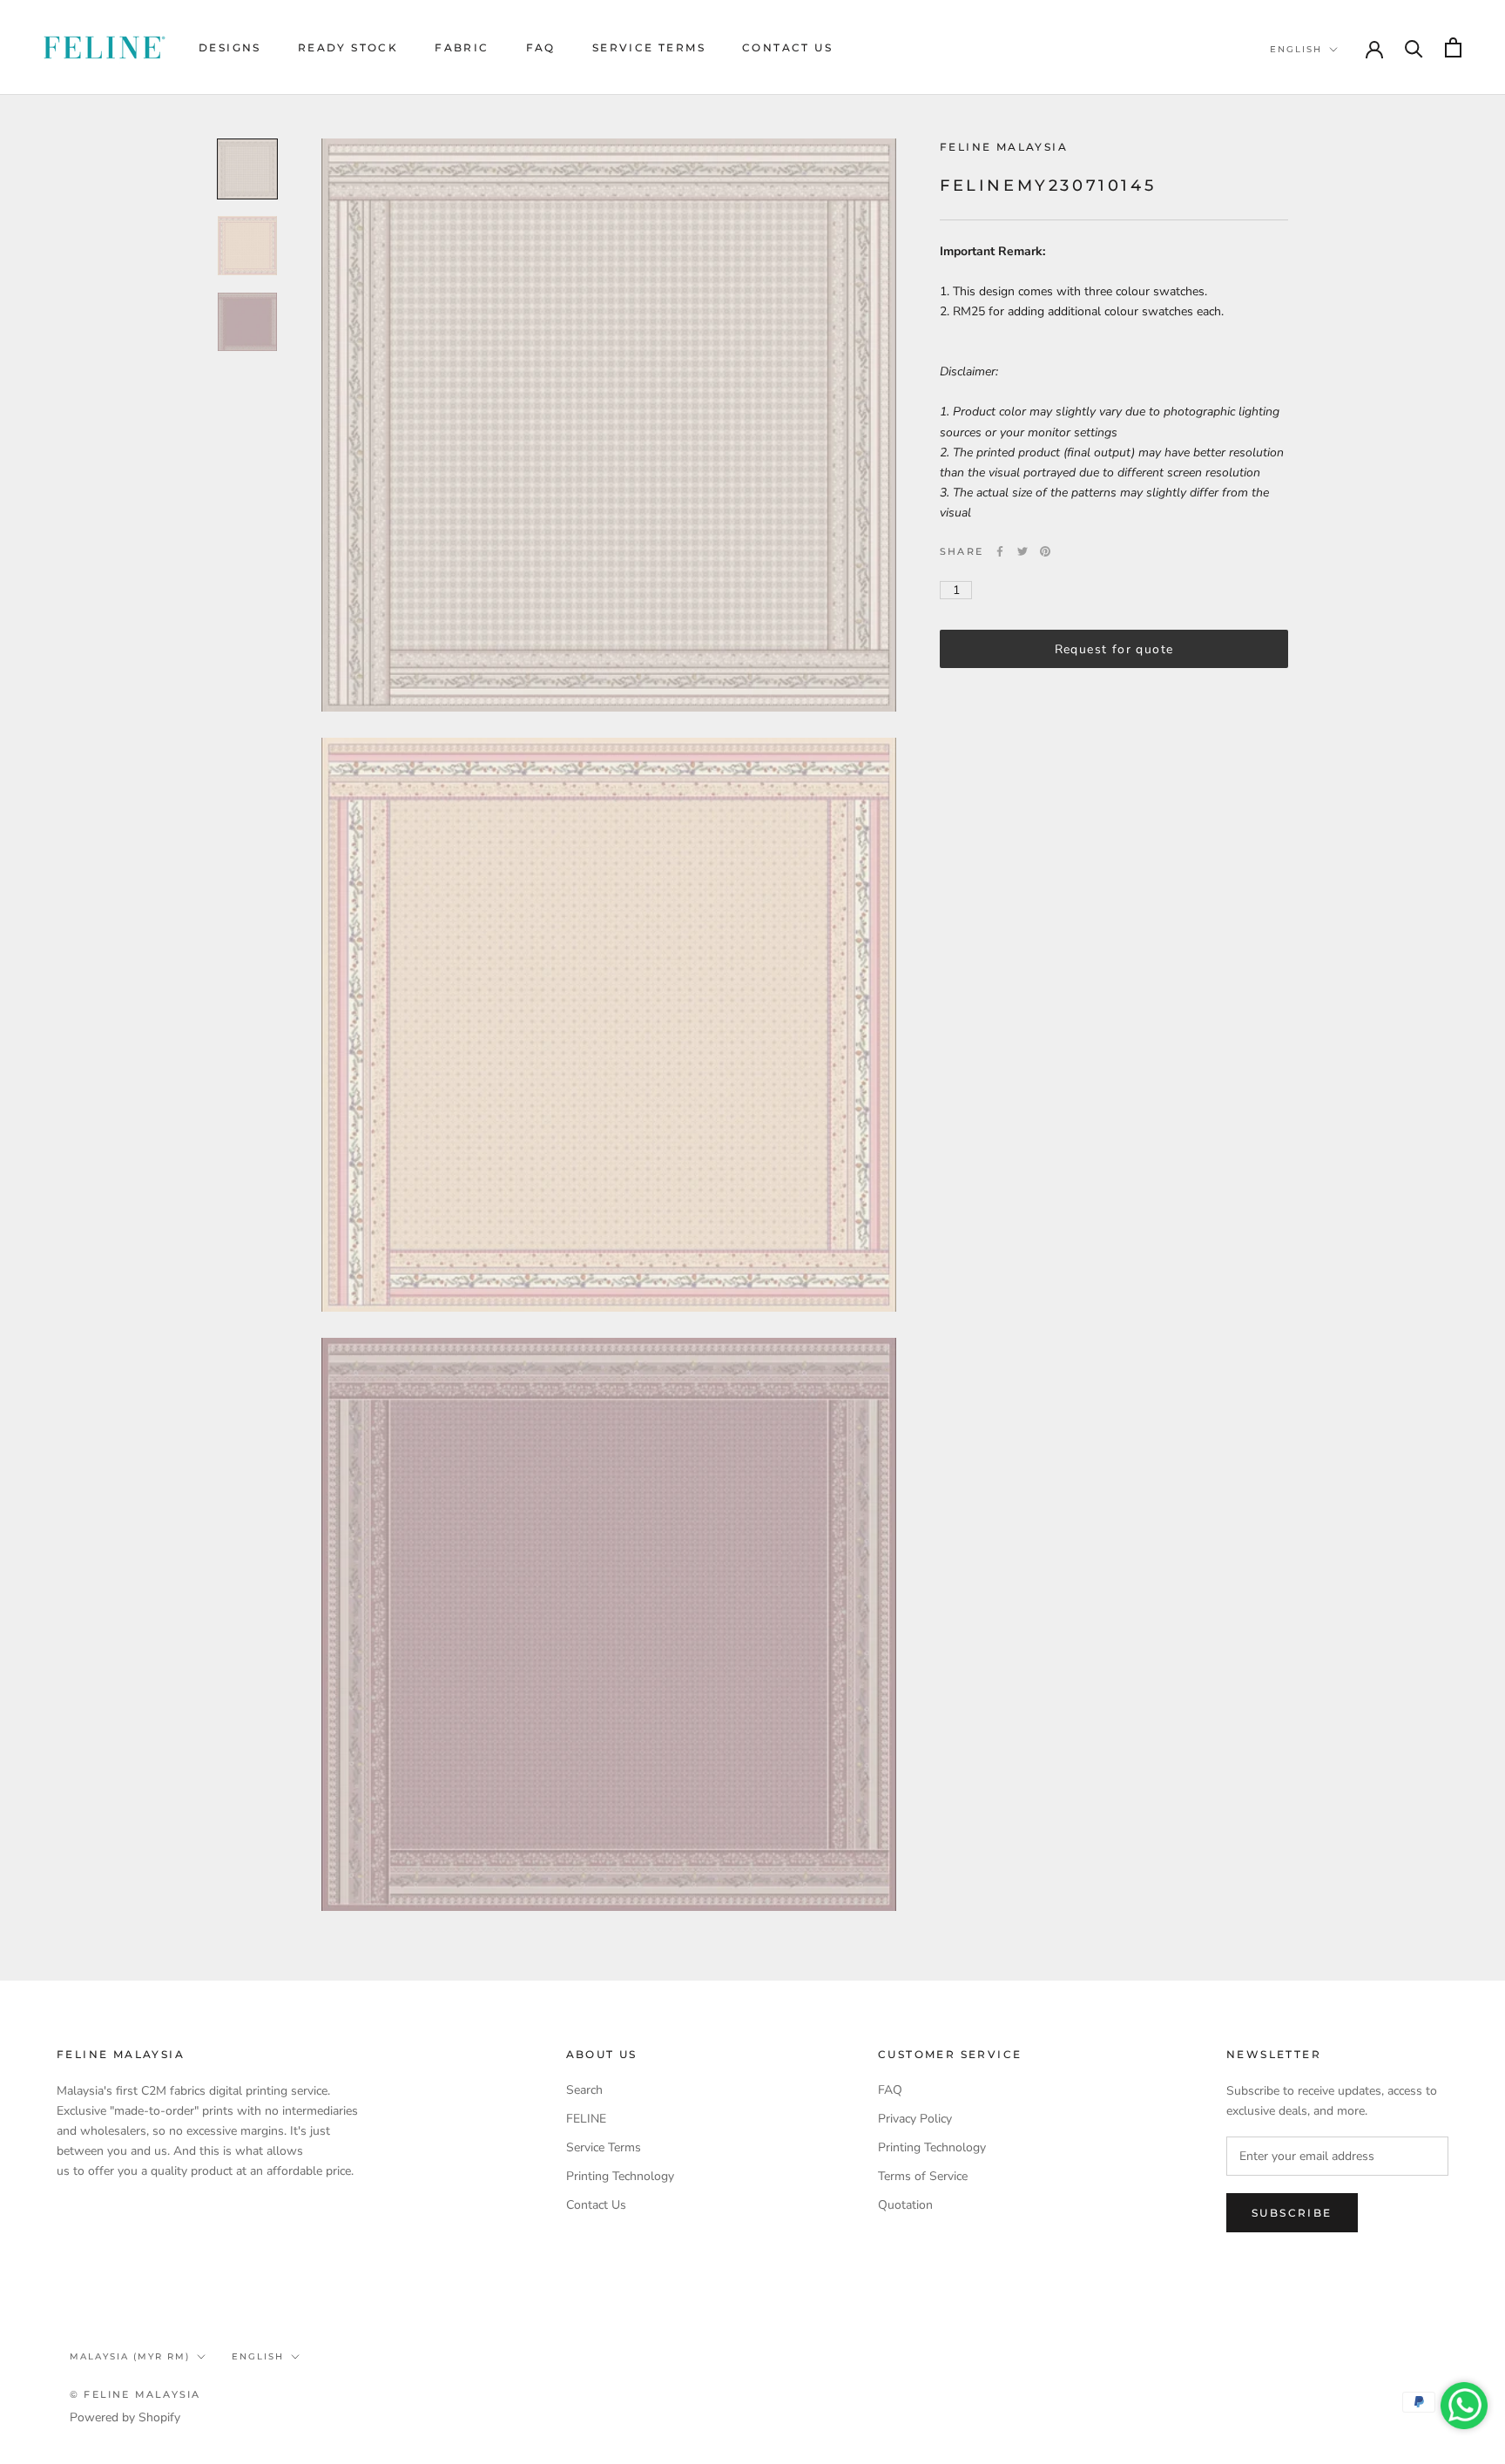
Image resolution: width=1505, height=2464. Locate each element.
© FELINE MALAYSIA (135, 2394)
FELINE (586, 2119)
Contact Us (787, 47)
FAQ (541, 47)
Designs (230, 47)
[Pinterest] (1045, 551)
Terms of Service (923, 2176)
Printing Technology (620, 2176)
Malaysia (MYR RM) (130, 2356)
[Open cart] (1453, 47)
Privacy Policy (915, 2119)
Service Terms (649, 47)
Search (584, 2090)
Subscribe (1292, 2213)
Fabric (462, 47)
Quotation (905, 2205)
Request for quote (1114, 649)
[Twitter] (1022, 551)
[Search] (1414, 47)
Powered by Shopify (125, 2417)
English (1296, 49)
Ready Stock (348, 47)
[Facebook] (1000, 551)
